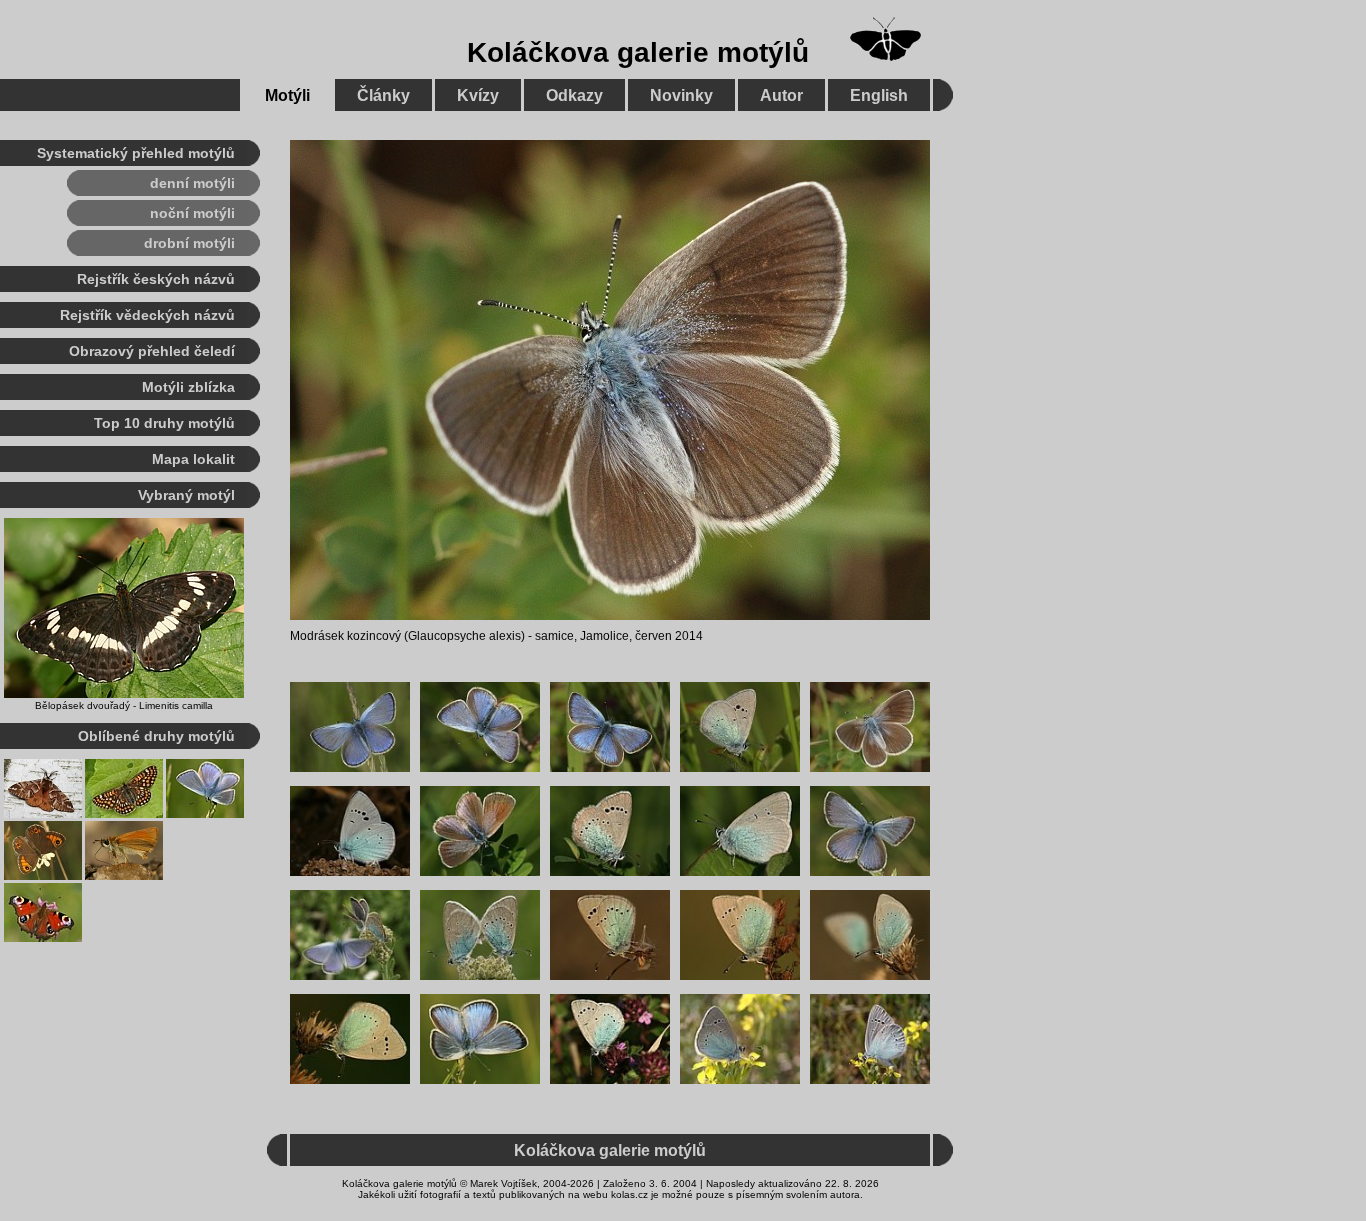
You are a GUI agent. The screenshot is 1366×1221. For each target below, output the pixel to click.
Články (383, 95)
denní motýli (192, 183)
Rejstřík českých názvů (156, 279)
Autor (781, 95)
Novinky (681, 95)
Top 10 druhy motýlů (164, 423)
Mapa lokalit (193, 459)
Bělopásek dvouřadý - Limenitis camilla (124, 705)
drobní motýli (189, 243)
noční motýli (192, 213)
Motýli (287, 95)
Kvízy (478, 95)
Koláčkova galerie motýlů (638, 52)
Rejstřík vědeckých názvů (147, 315)
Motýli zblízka (188, 387)
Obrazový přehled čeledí (152, 351)
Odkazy (574, 95)
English (879, 95)
